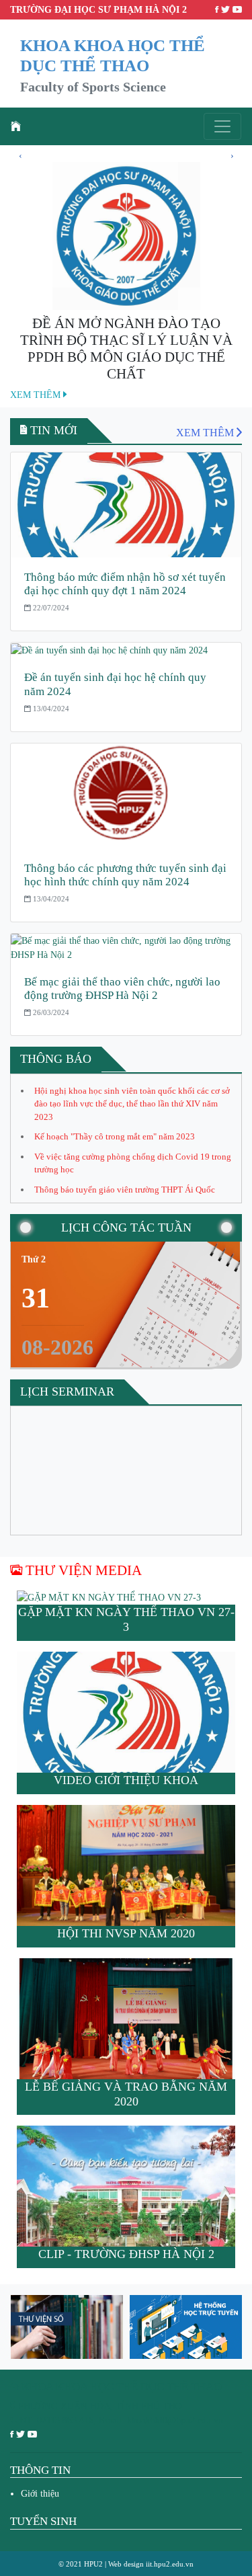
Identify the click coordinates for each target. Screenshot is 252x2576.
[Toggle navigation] (222, 126)
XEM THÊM (37, 395)
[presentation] (20, 155)
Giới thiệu (40, 2494)
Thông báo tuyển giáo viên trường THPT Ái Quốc (125, 1190)
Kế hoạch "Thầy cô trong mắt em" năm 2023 (115, 1136)
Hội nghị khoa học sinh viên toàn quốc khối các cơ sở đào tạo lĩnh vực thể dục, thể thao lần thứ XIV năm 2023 (132, 1104)
